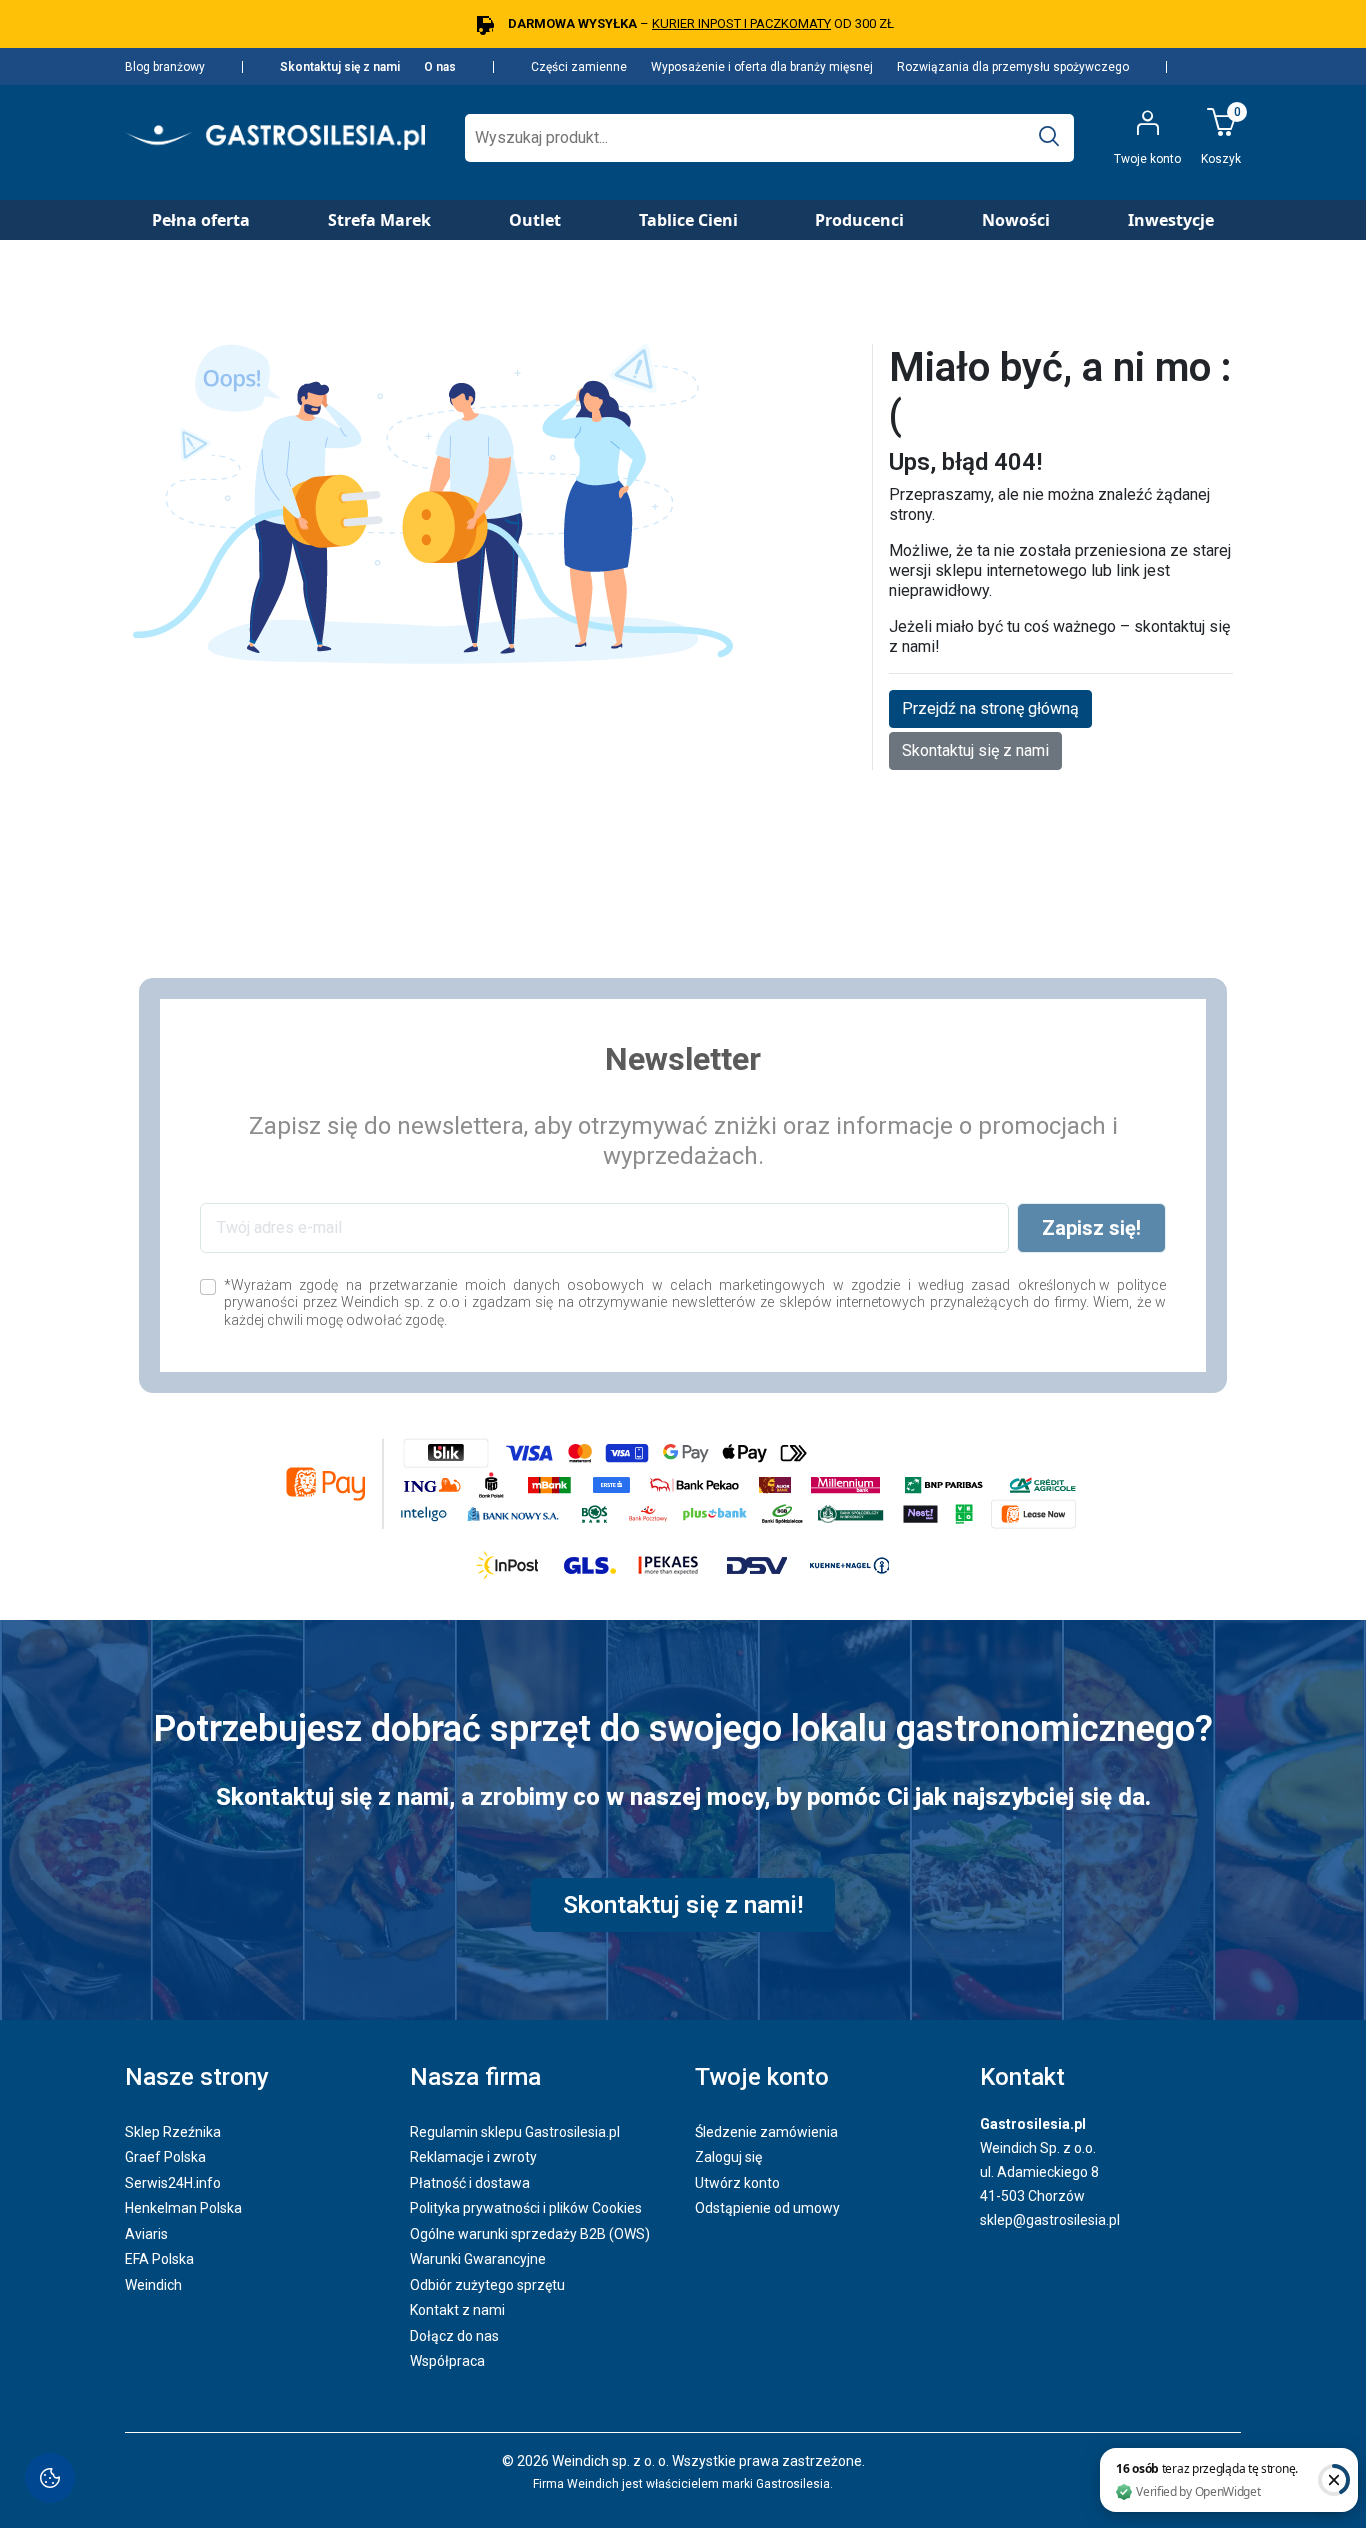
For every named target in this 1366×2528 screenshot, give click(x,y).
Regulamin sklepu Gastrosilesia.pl (515, 2132)
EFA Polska (159, 2259)
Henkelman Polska (183, 2208)
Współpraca (447, 2361)
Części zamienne (579, 67)
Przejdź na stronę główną (990, 708)
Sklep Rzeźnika (173, 2132)
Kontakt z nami (457, 2310)
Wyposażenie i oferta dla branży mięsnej (762, 67)
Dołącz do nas (454, 2336)
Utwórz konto (737, 2183)
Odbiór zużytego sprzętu (487, 2285)
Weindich (153, 2285)
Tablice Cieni (688, 220)
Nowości (1016, 220)
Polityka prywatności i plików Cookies (526, 2208)
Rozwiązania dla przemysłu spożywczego (1013, 67)
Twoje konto (762, 2077)
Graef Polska (165, 2157)
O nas (440, 67)
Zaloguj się (728, 2157)
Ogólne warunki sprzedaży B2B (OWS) (530, 2234)
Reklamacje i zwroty (473, 2157)
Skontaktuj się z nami (340, 67)
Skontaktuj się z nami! (683, 1905)
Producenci (859, 220)
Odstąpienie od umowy (767, 2208)
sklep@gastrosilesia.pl (1050, 2220)
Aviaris (146, 2234)
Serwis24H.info (173, 2183)
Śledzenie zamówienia (766, 2132)
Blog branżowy (165, 67)
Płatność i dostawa (470, 2183)
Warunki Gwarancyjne (478, 2259)
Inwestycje (1171, 220)
